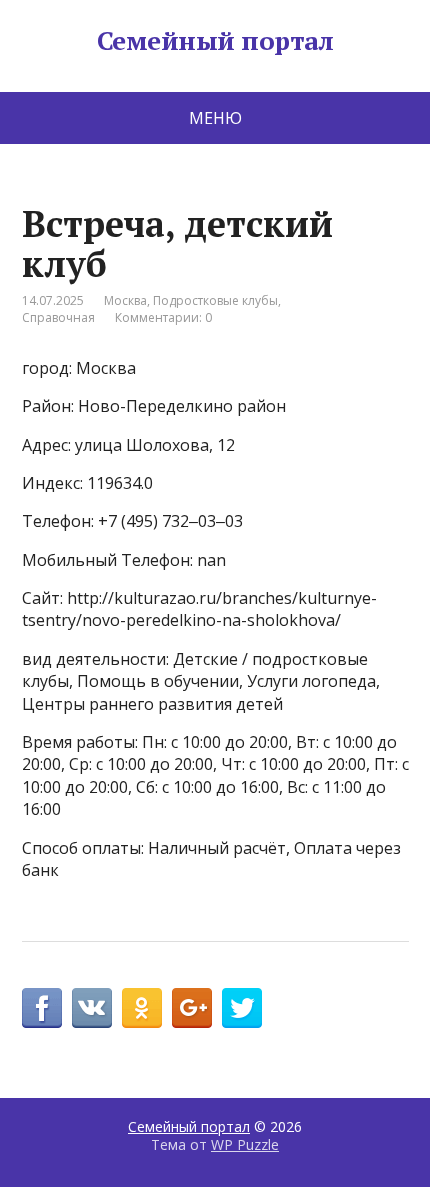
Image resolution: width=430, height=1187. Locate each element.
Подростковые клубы (215, 300)
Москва (125, 300)
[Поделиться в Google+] (192, 1008)
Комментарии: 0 (163, 317)
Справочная (58, 317)
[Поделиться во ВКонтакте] (92, 1008)
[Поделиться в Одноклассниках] (142, 1008)
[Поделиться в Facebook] (42, 1008)
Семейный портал (215, 41)
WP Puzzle (245, 1144)
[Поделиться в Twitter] (242, 1008)
